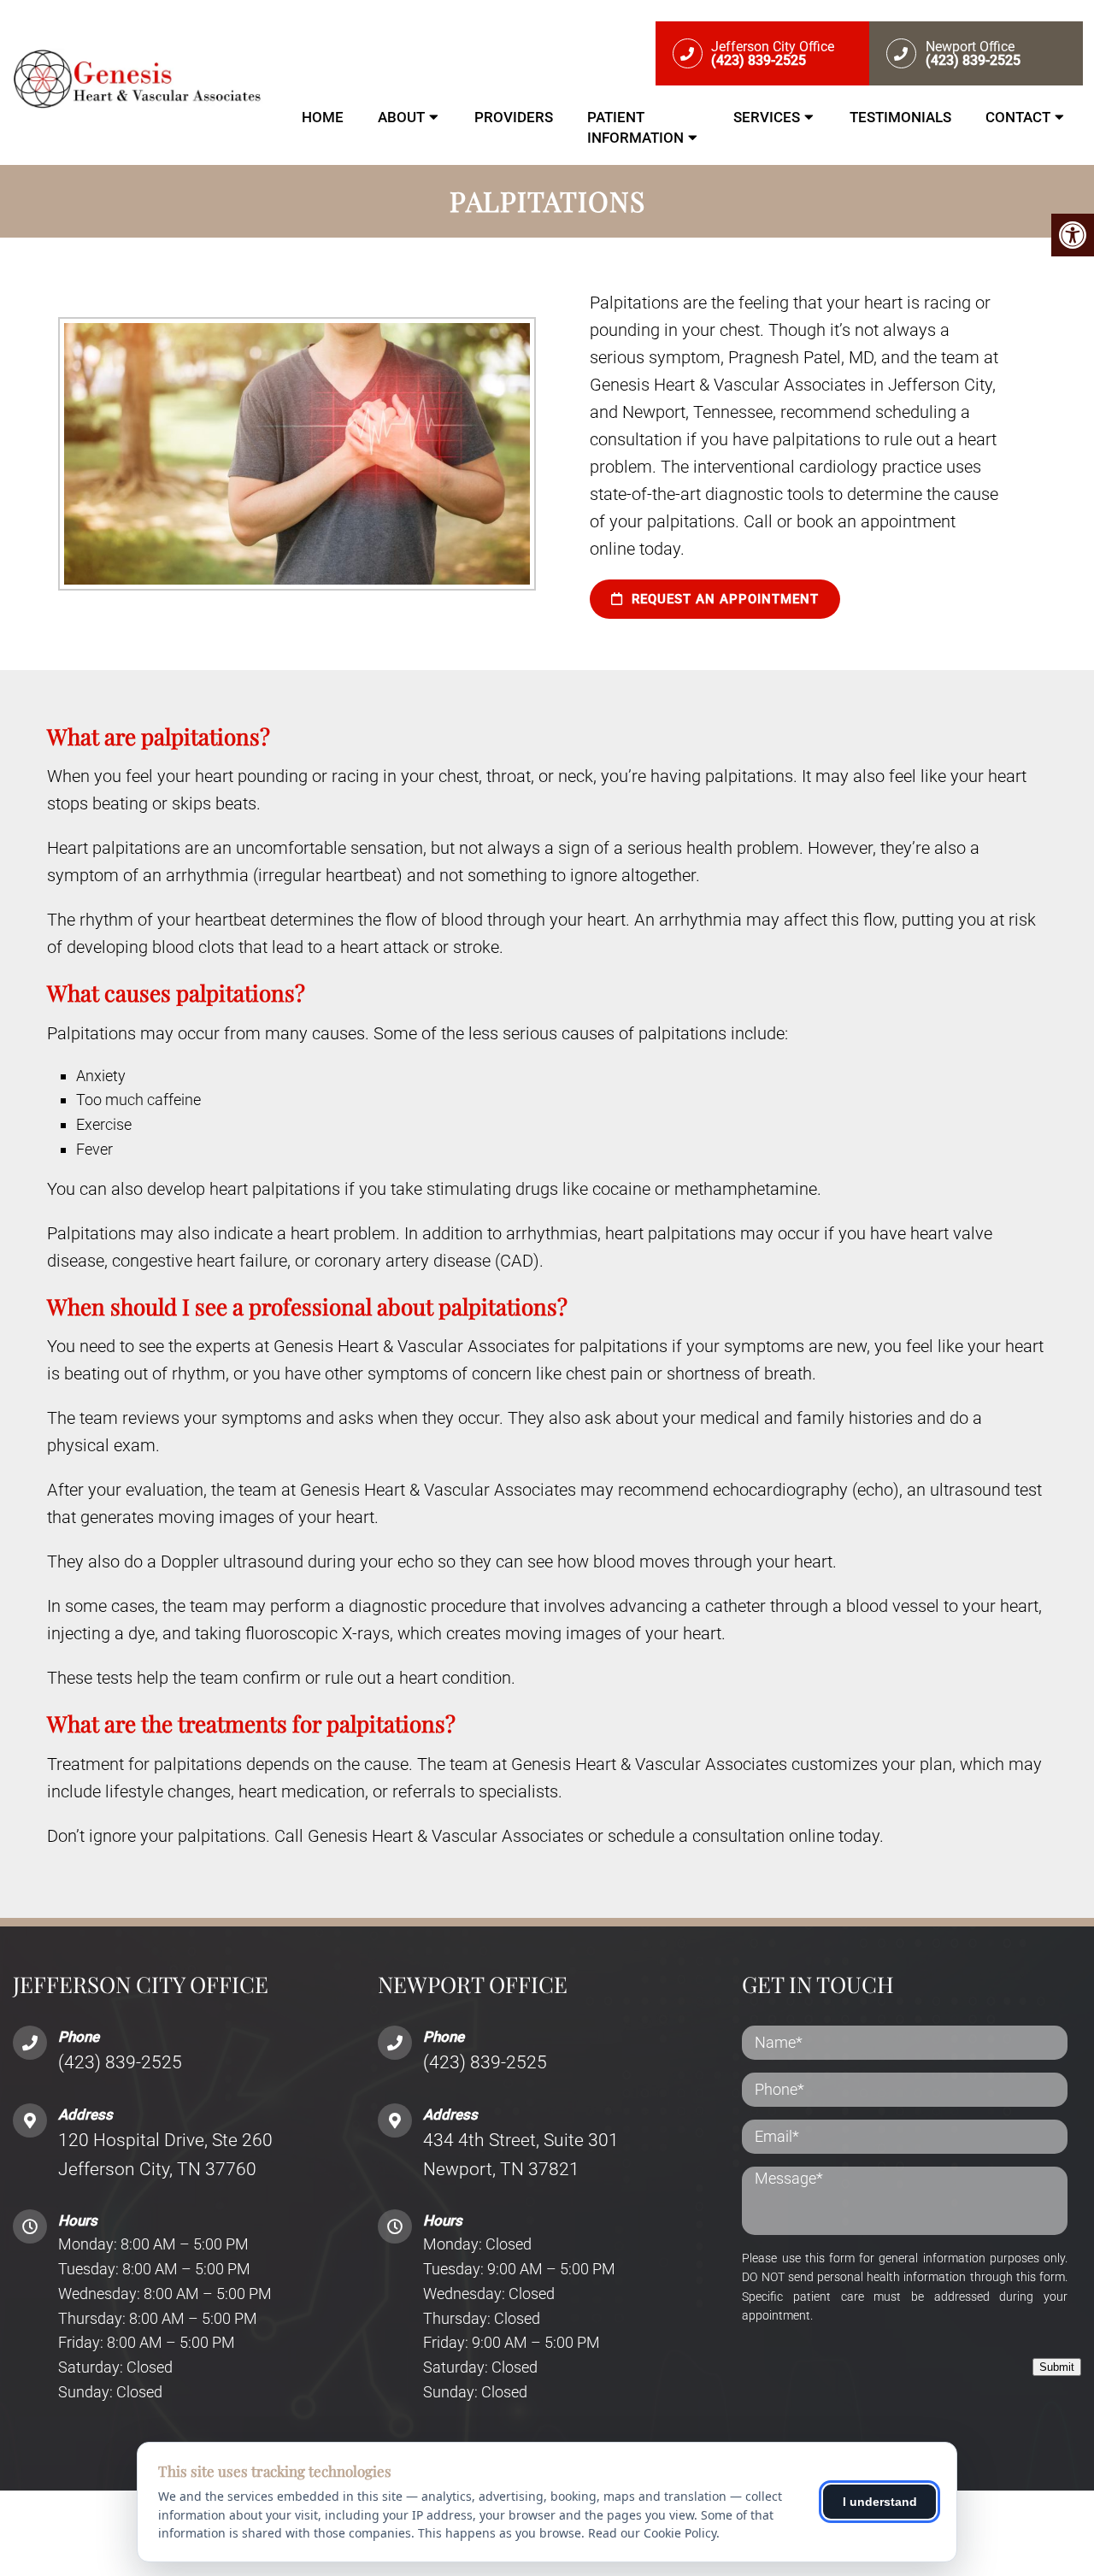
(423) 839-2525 (120, 2062)
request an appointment (723, 599)
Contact (1018, 117)
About (401, 117)
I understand (880, 2502)
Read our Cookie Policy (652, 2533)
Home (323, 117)
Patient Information (635, 127)
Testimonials (900, 117)
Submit (1057, 2367)
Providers (514, 117)
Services (767, 117)
